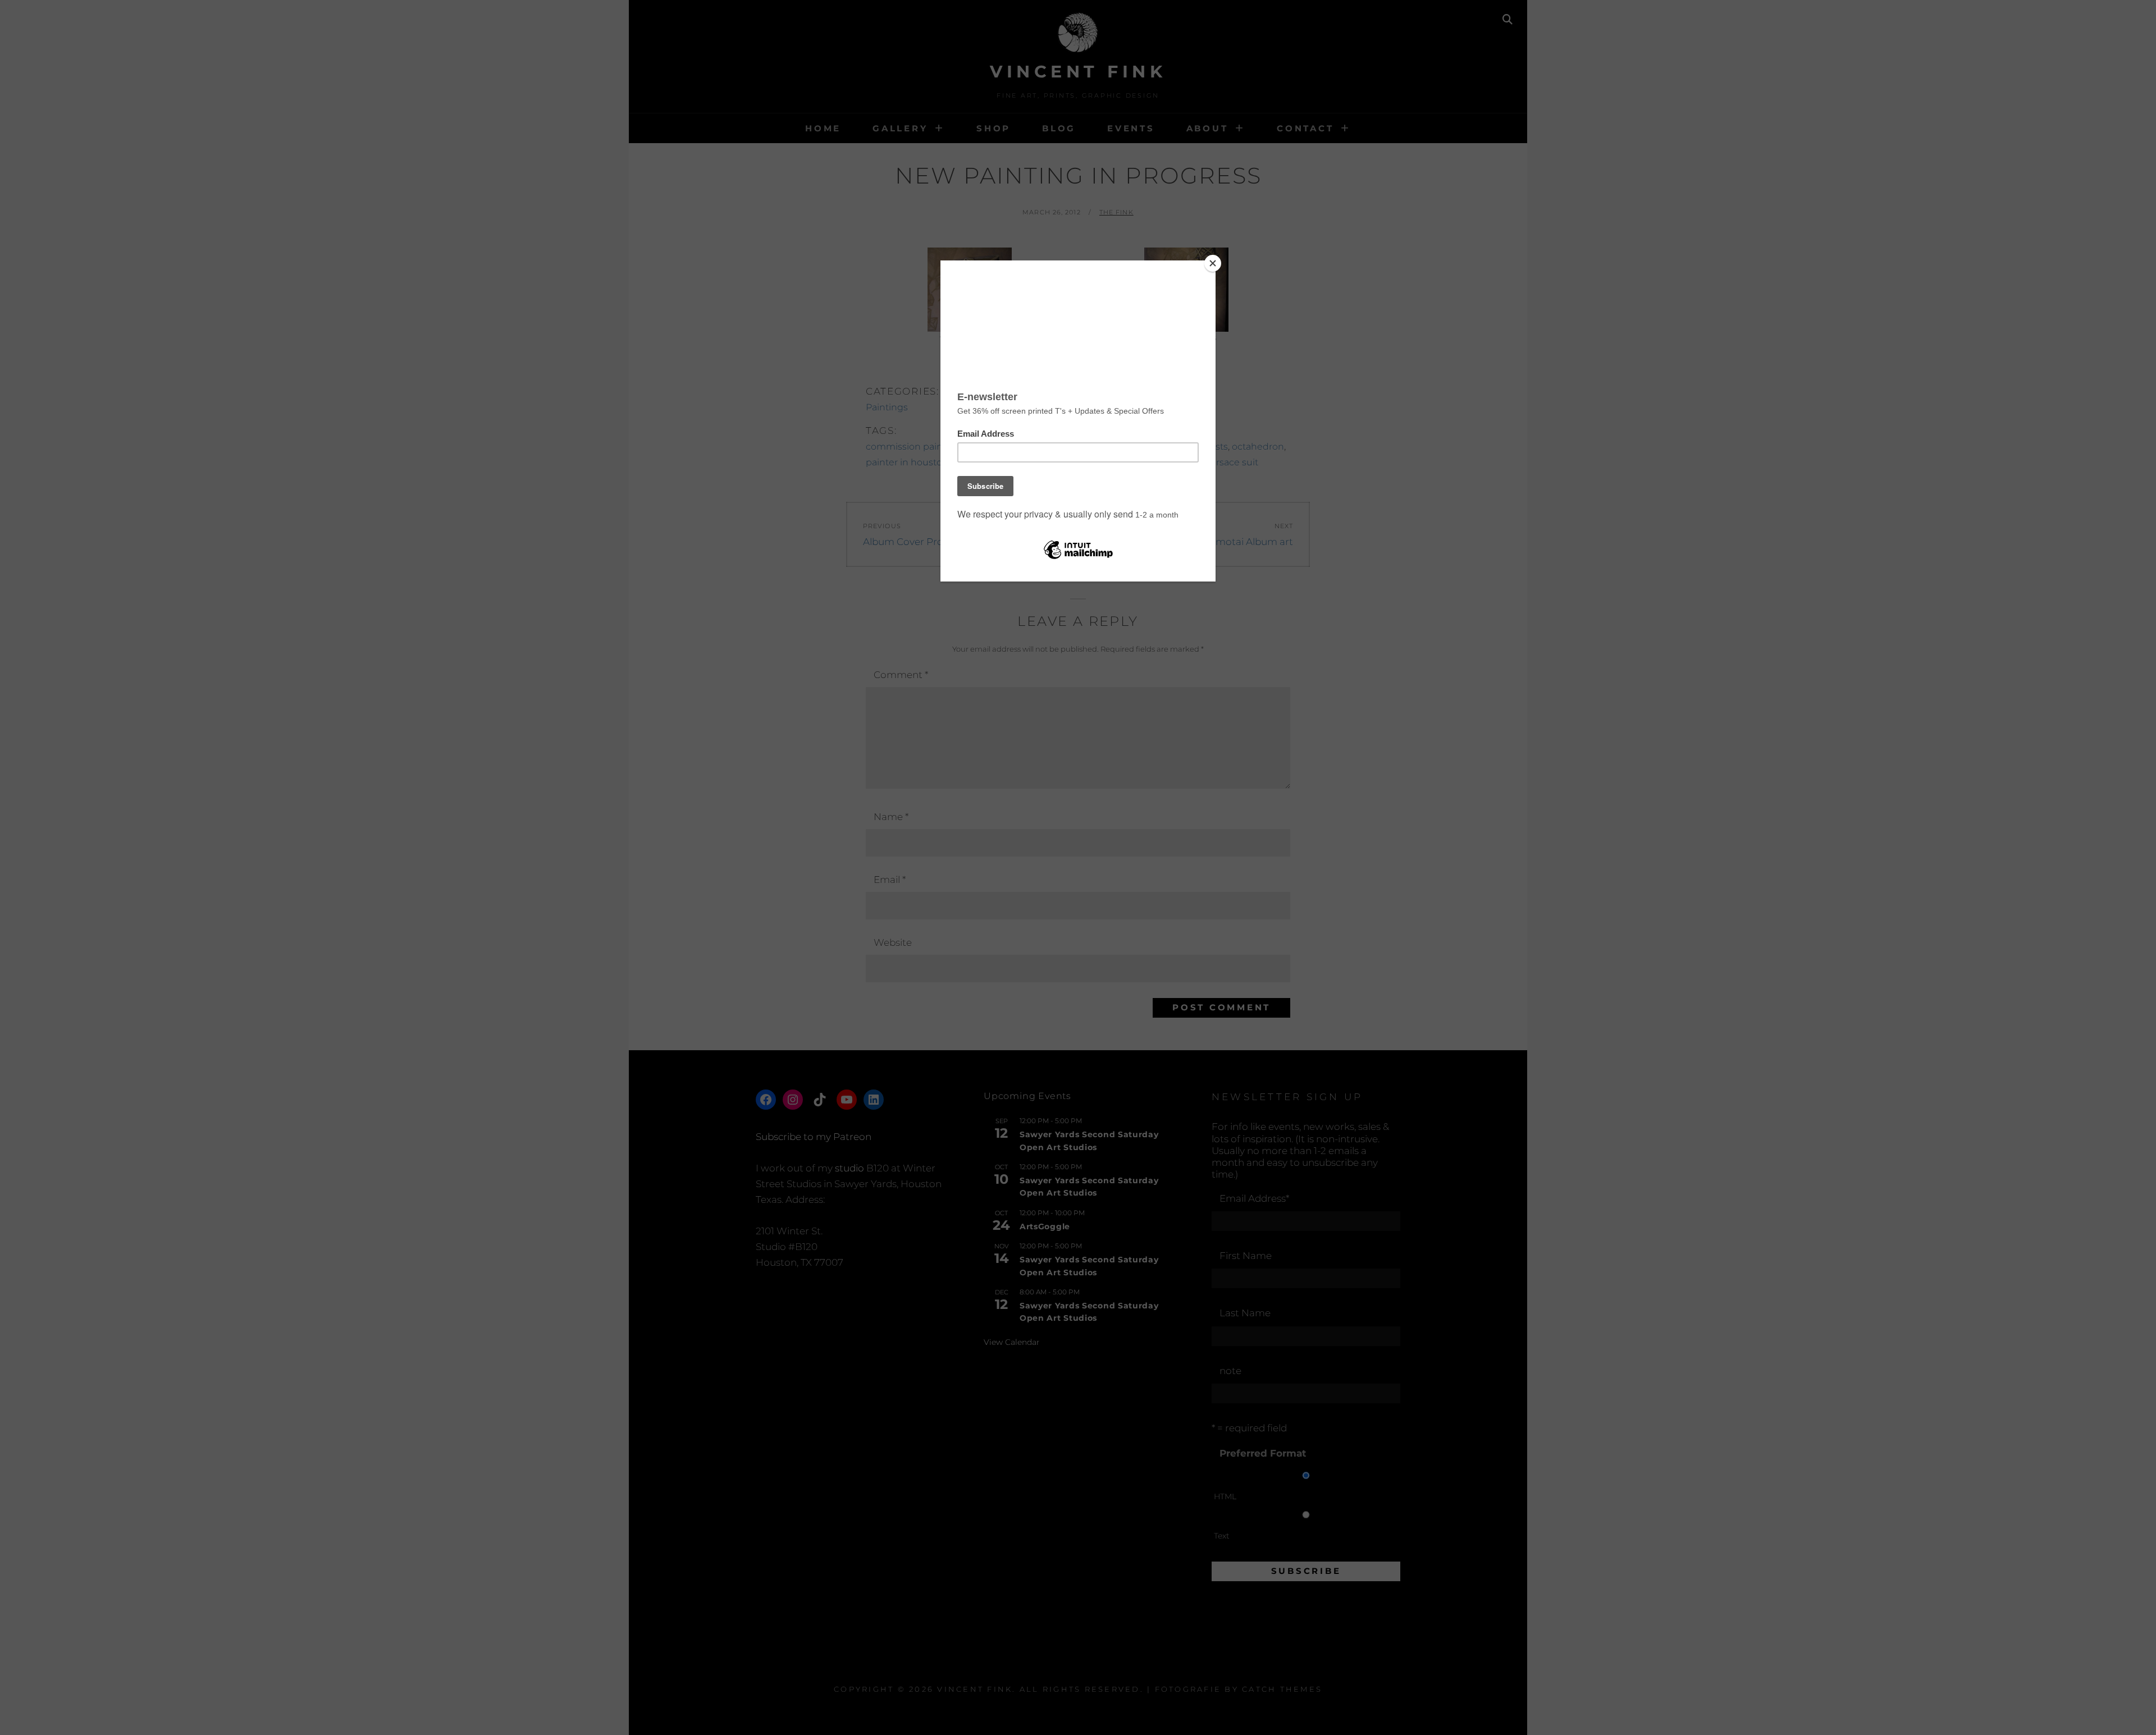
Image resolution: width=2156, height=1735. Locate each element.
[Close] (1213, 263)
